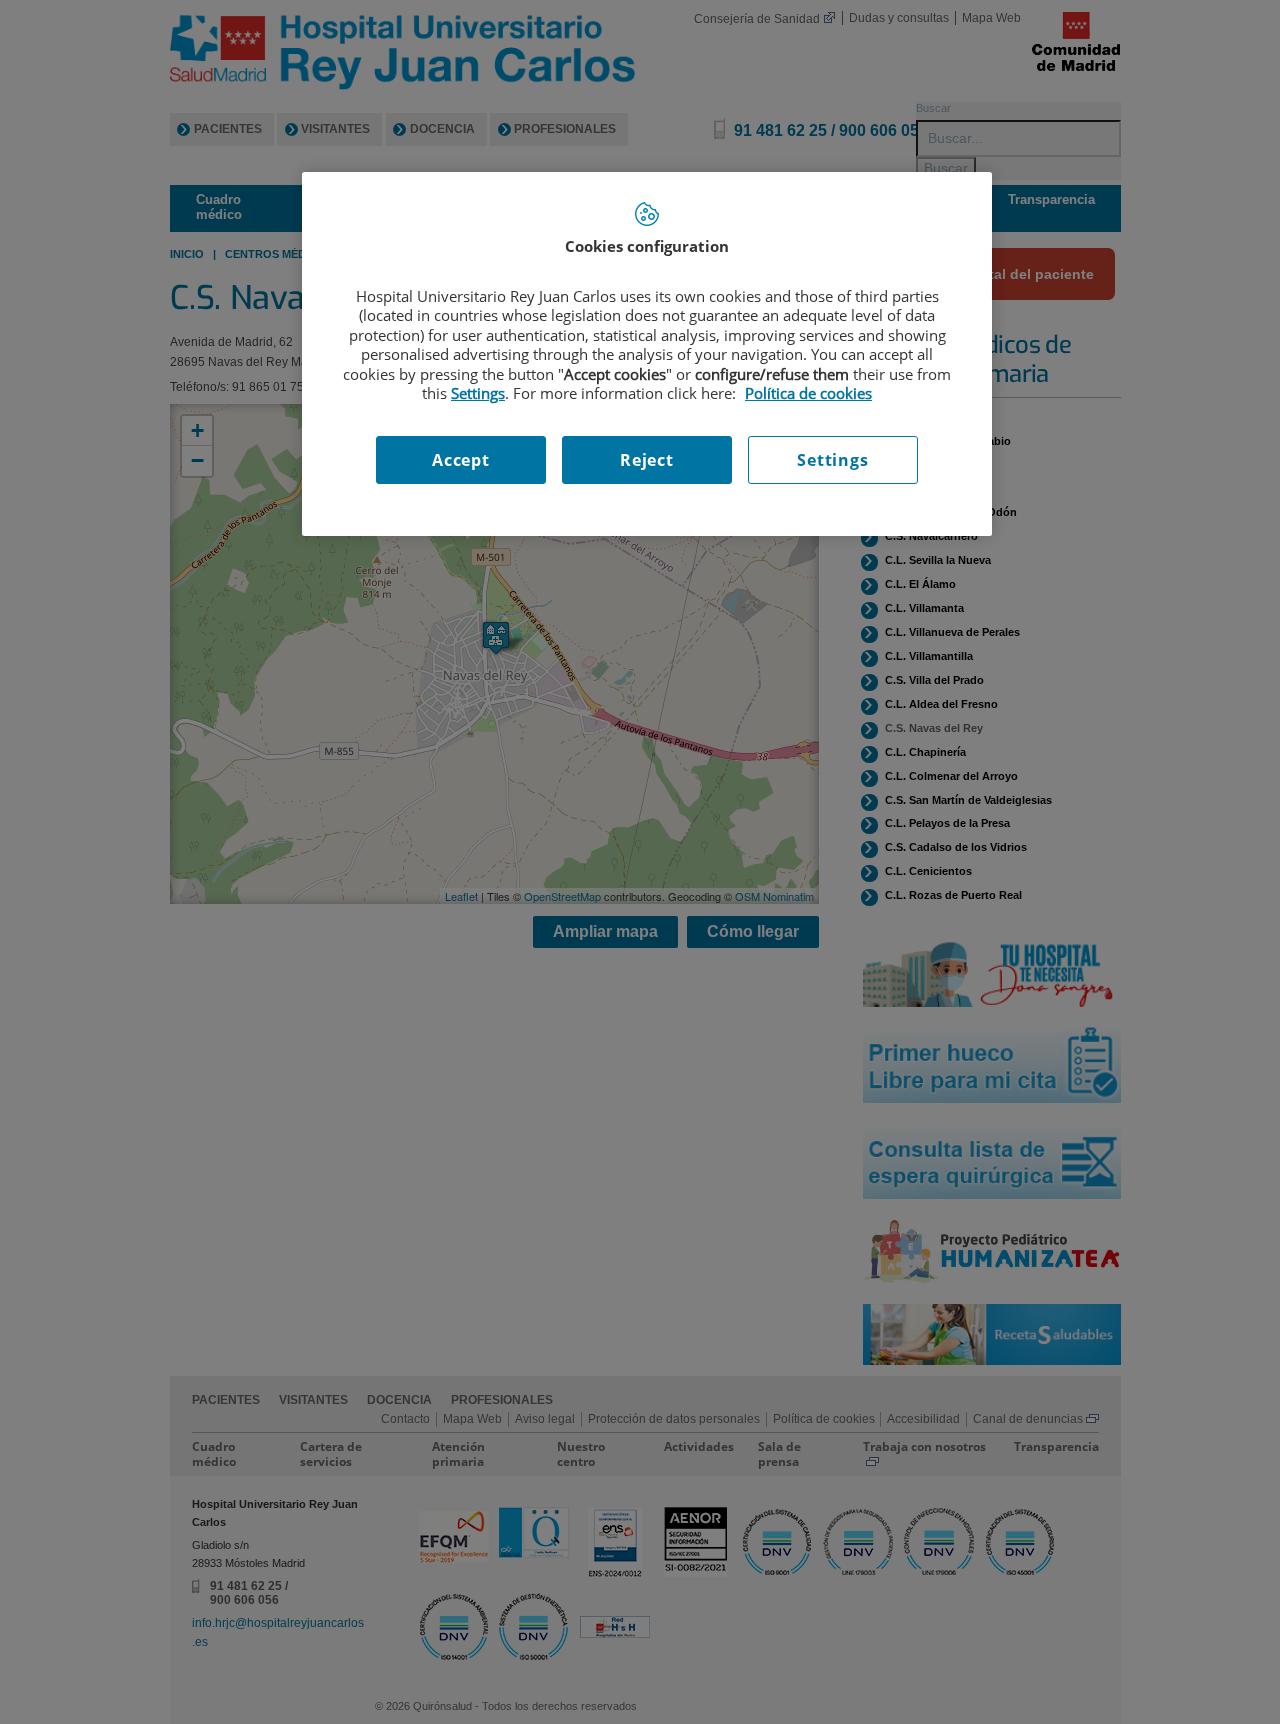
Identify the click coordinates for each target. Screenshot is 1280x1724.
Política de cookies (808, 393)
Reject (647, 460)
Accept (461, 460)
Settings (832, 460)
